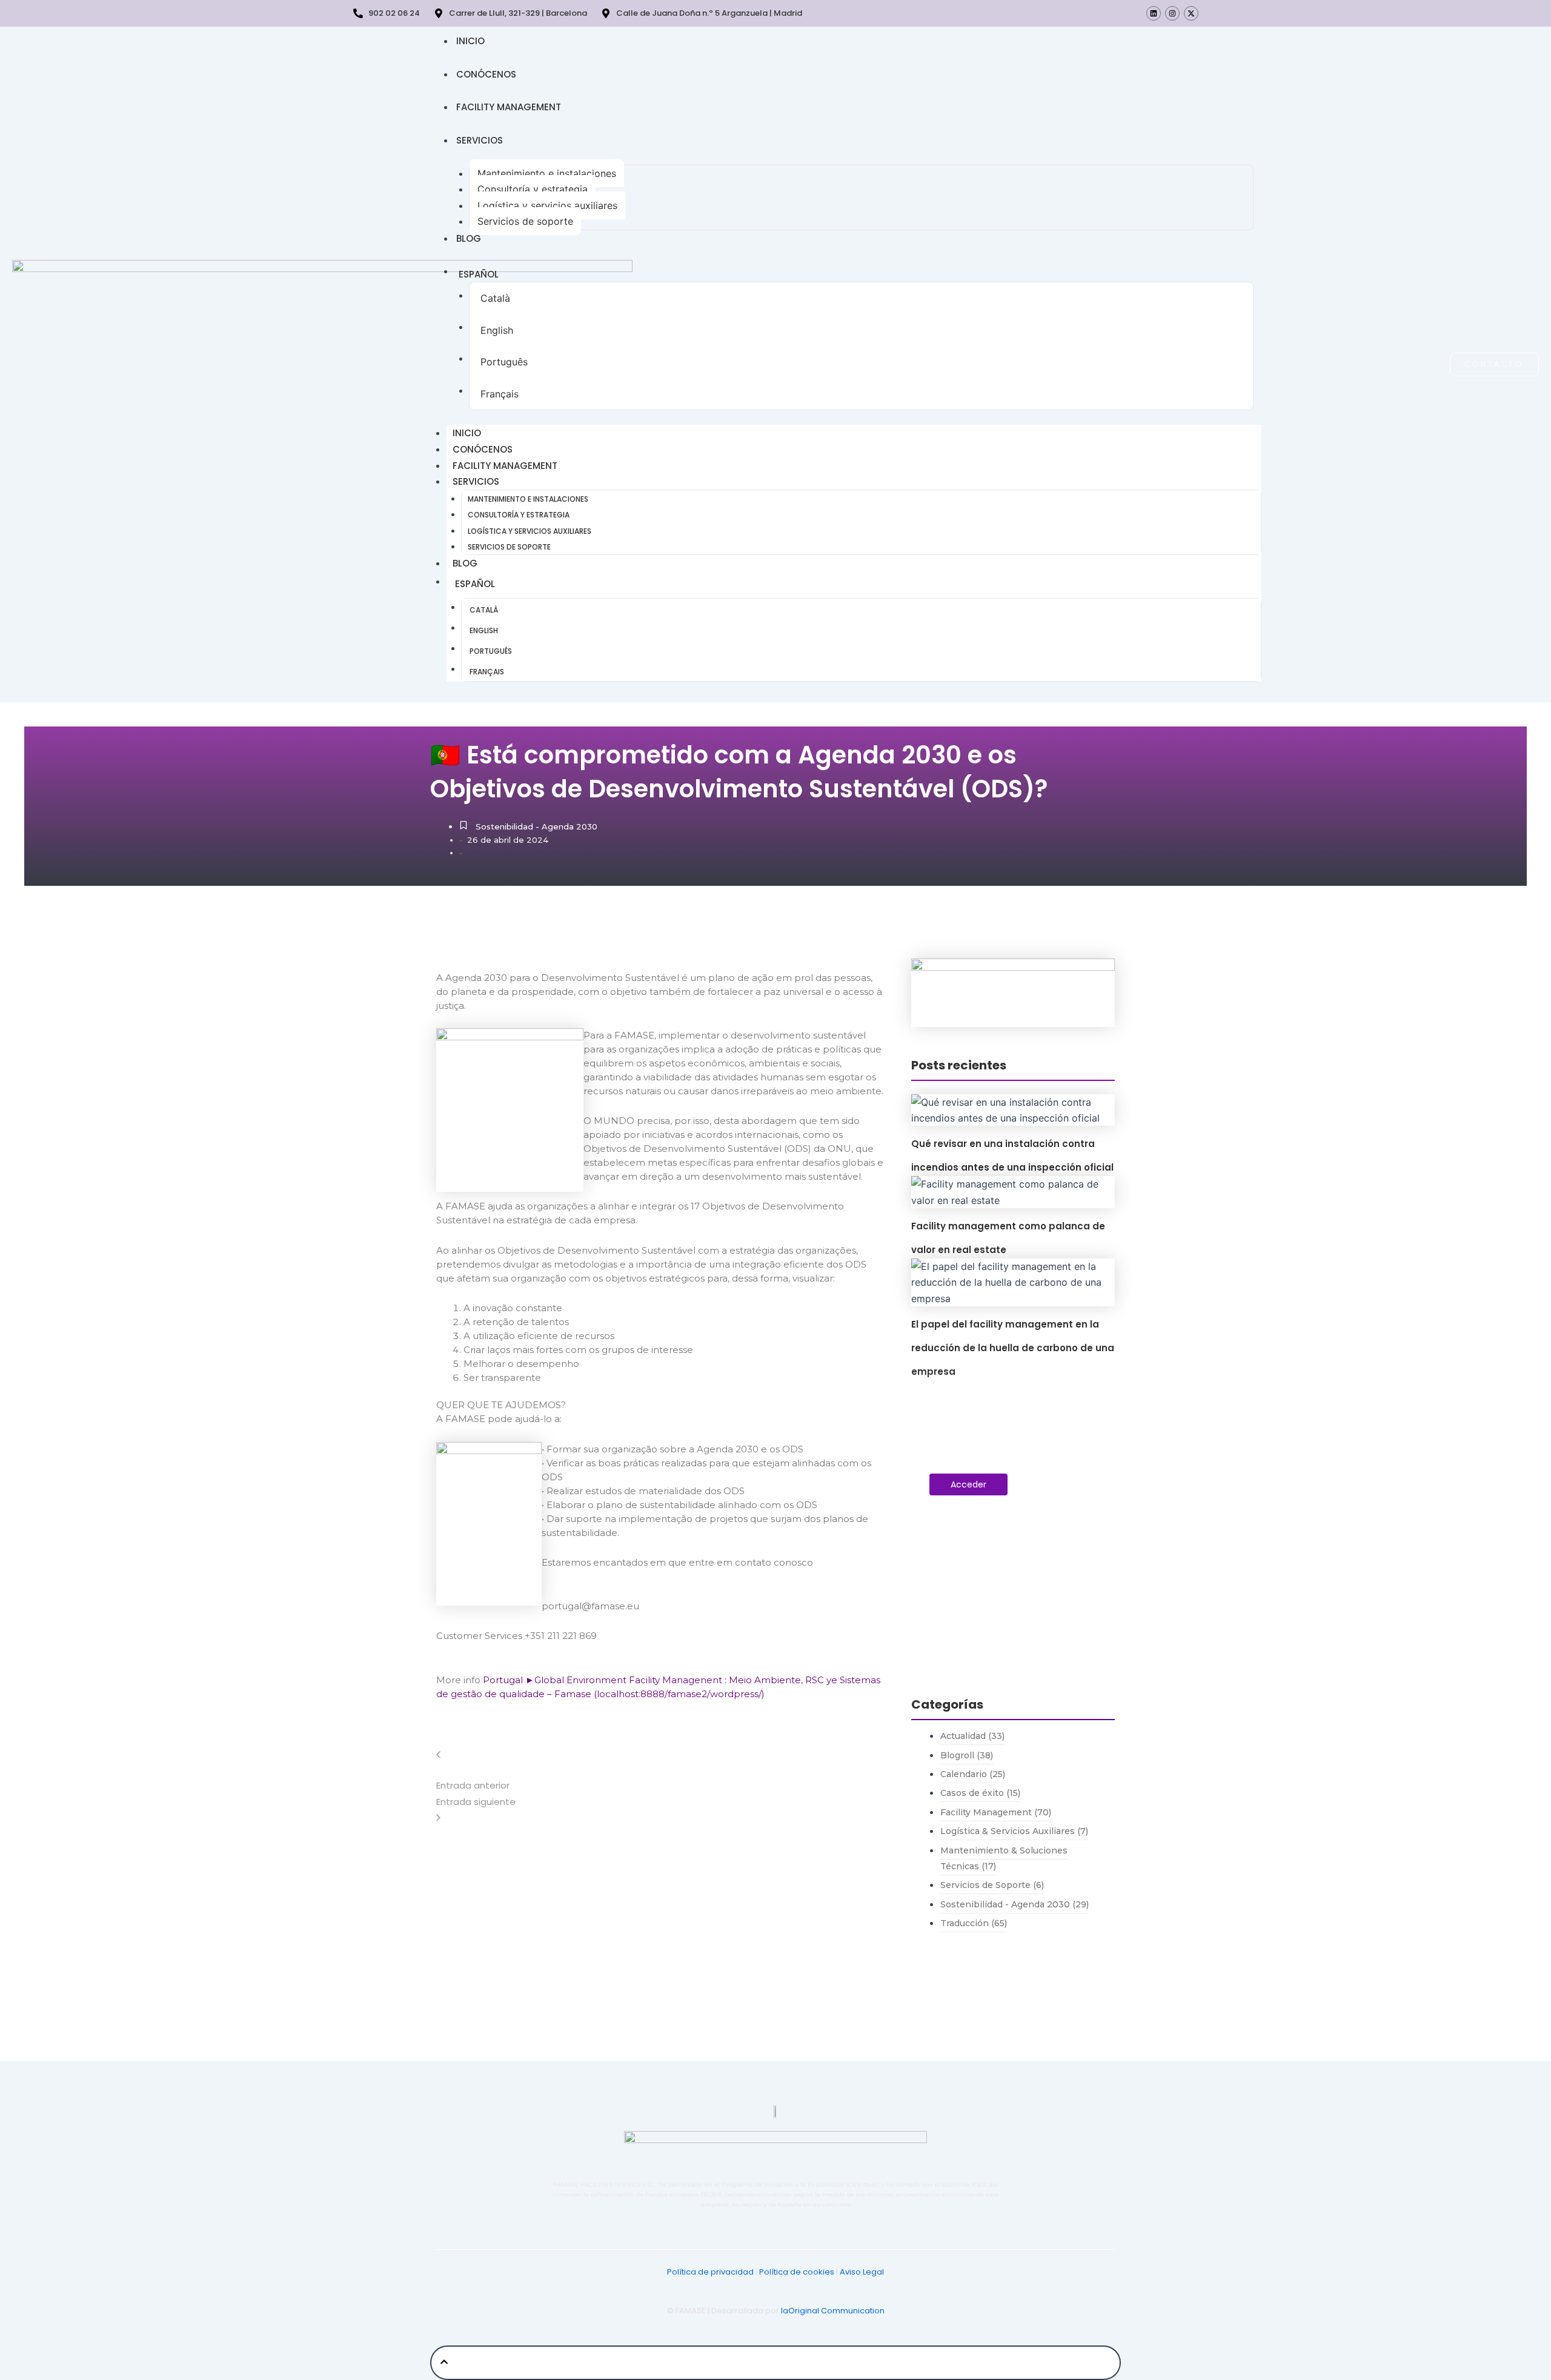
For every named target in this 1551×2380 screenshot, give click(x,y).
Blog (469, 238)
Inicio (470, 41)
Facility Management (509, 107)
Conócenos (486, 74)
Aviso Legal (862, 2272)
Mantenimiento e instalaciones (547, 173)
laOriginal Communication (833, 2311)
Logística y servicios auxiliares (547, 205)
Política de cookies (797, 2272)
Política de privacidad (710, 2272)
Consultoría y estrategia (533, 189)
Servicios (480, 140)
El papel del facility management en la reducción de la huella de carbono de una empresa (1013, 1348)
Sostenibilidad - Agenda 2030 (536, 826)
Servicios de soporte (525, 221)
